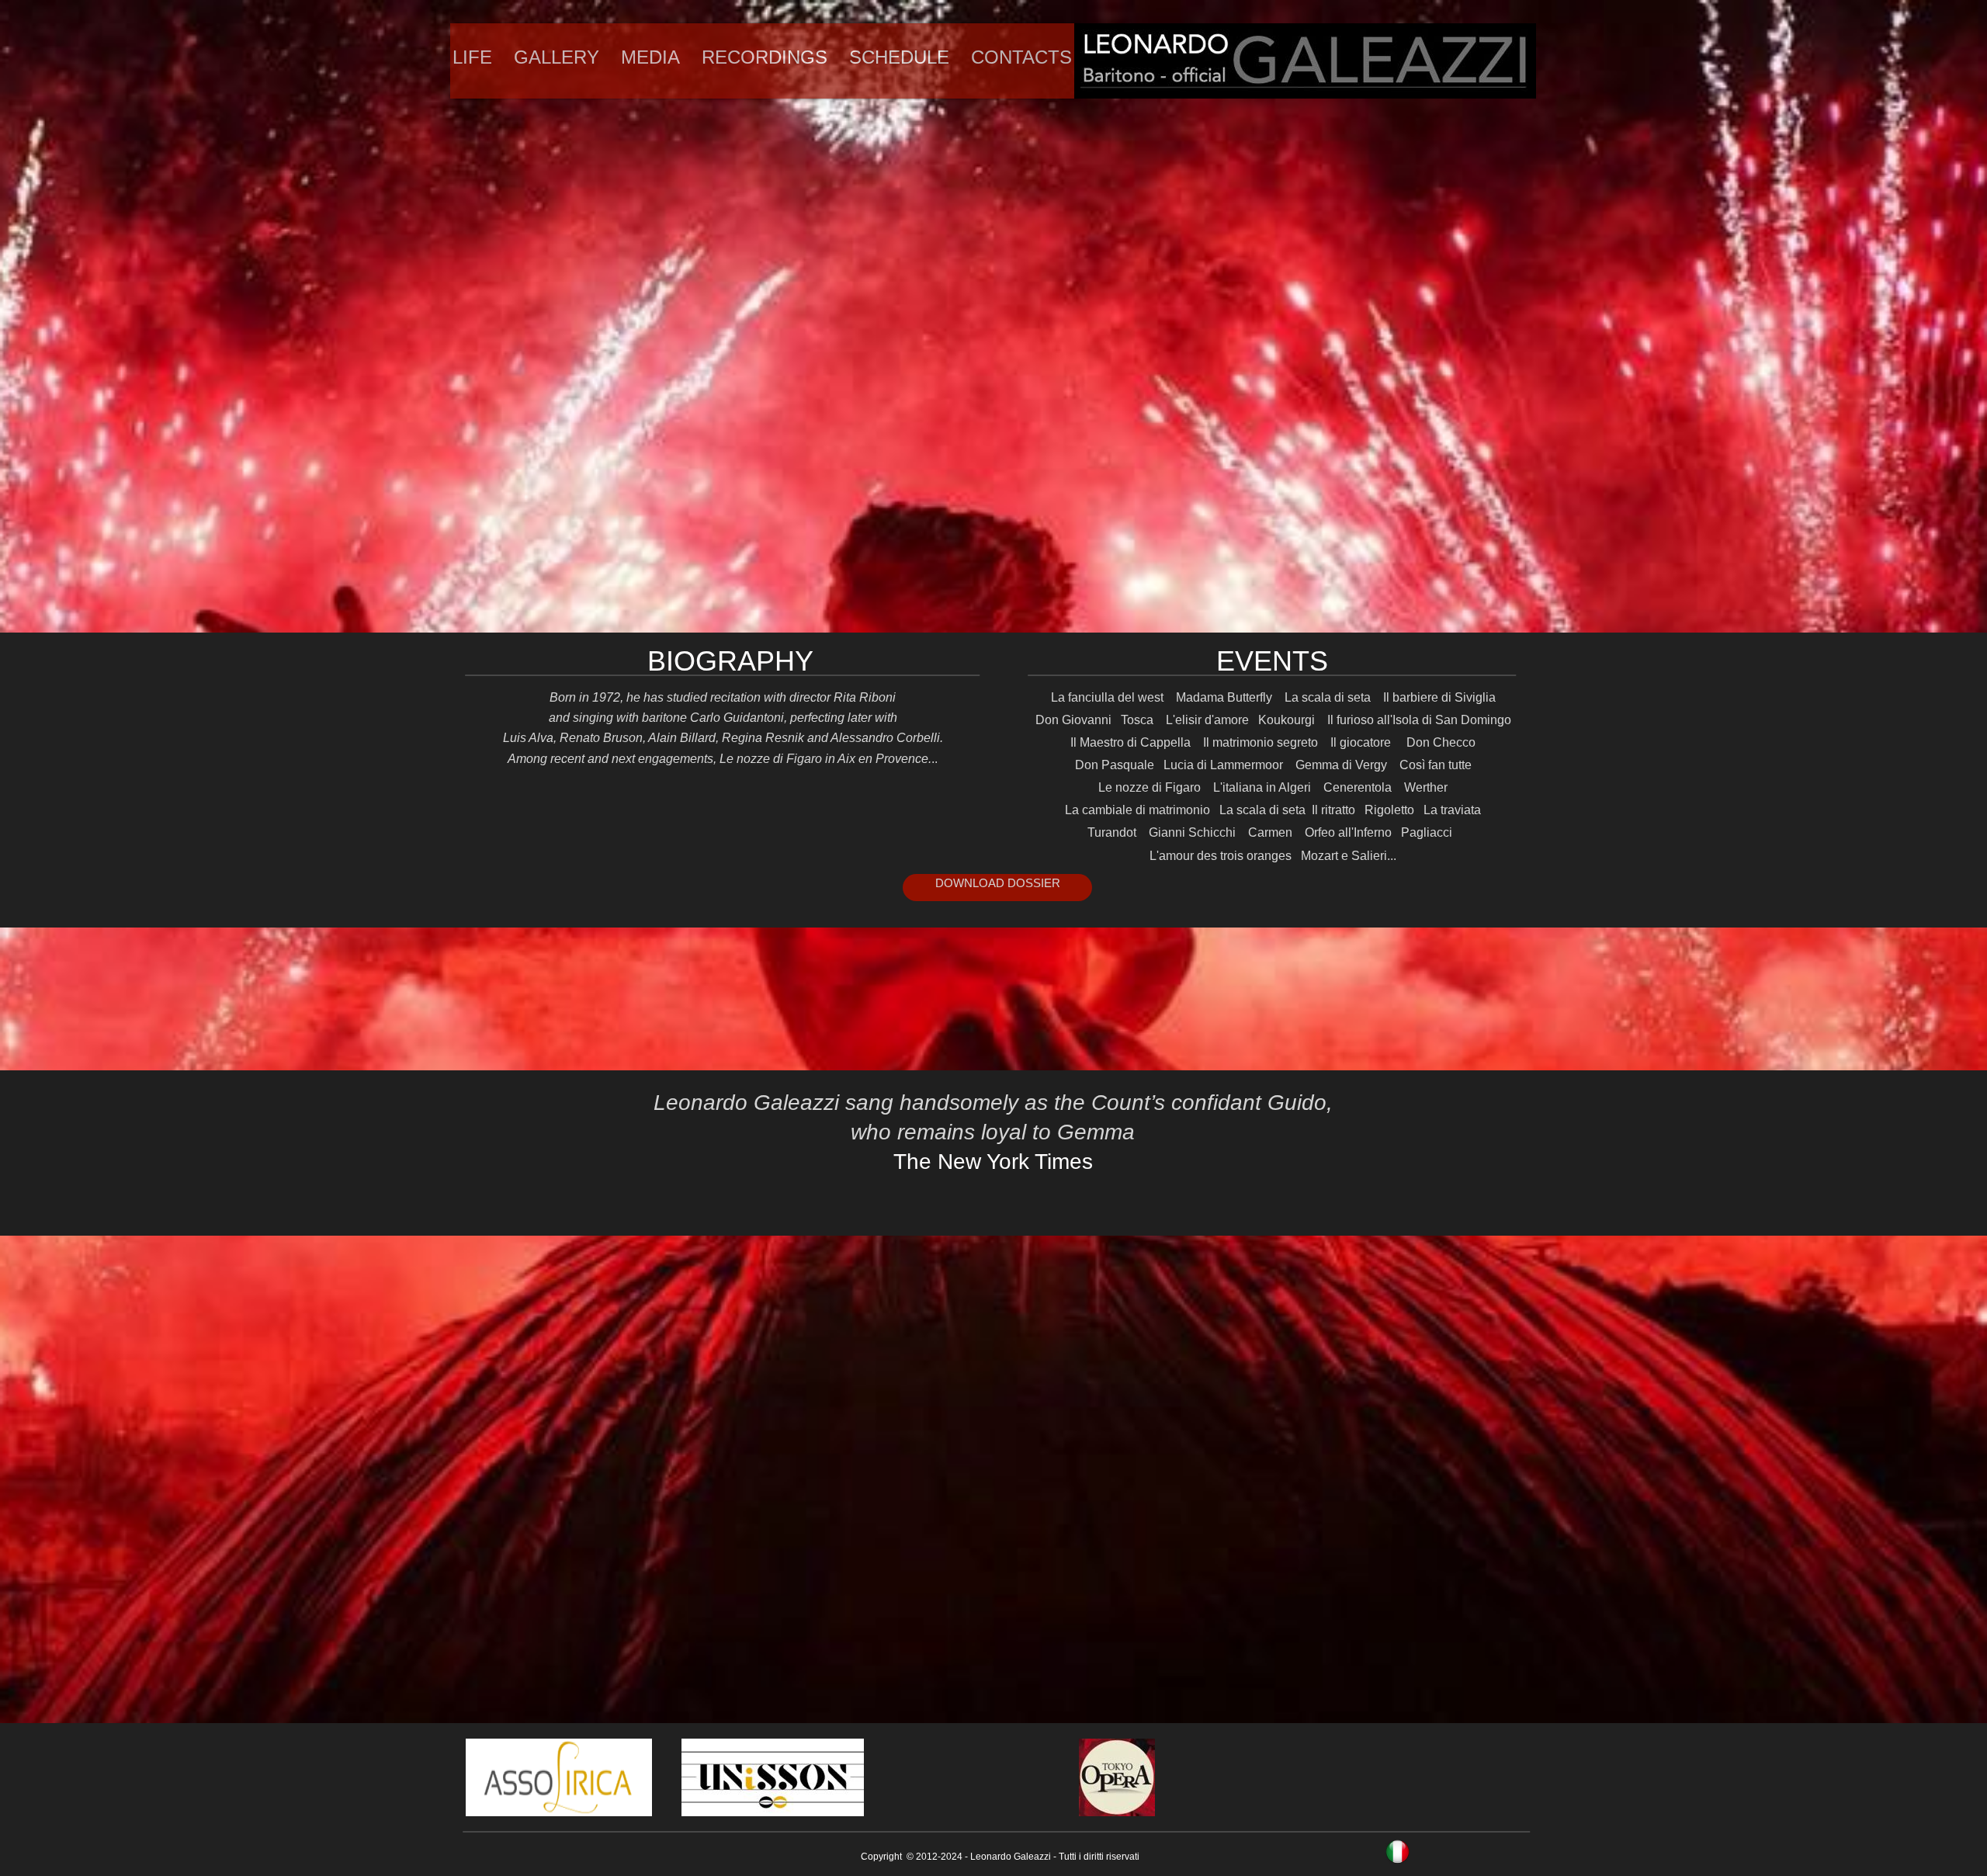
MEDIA (650, 57)
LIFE (472, 57)
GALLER (550, 57)
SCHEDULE (899, 57)
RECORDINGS (765, 57)
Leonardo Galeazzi (1011, 1857)
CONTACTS (1021, 57)
